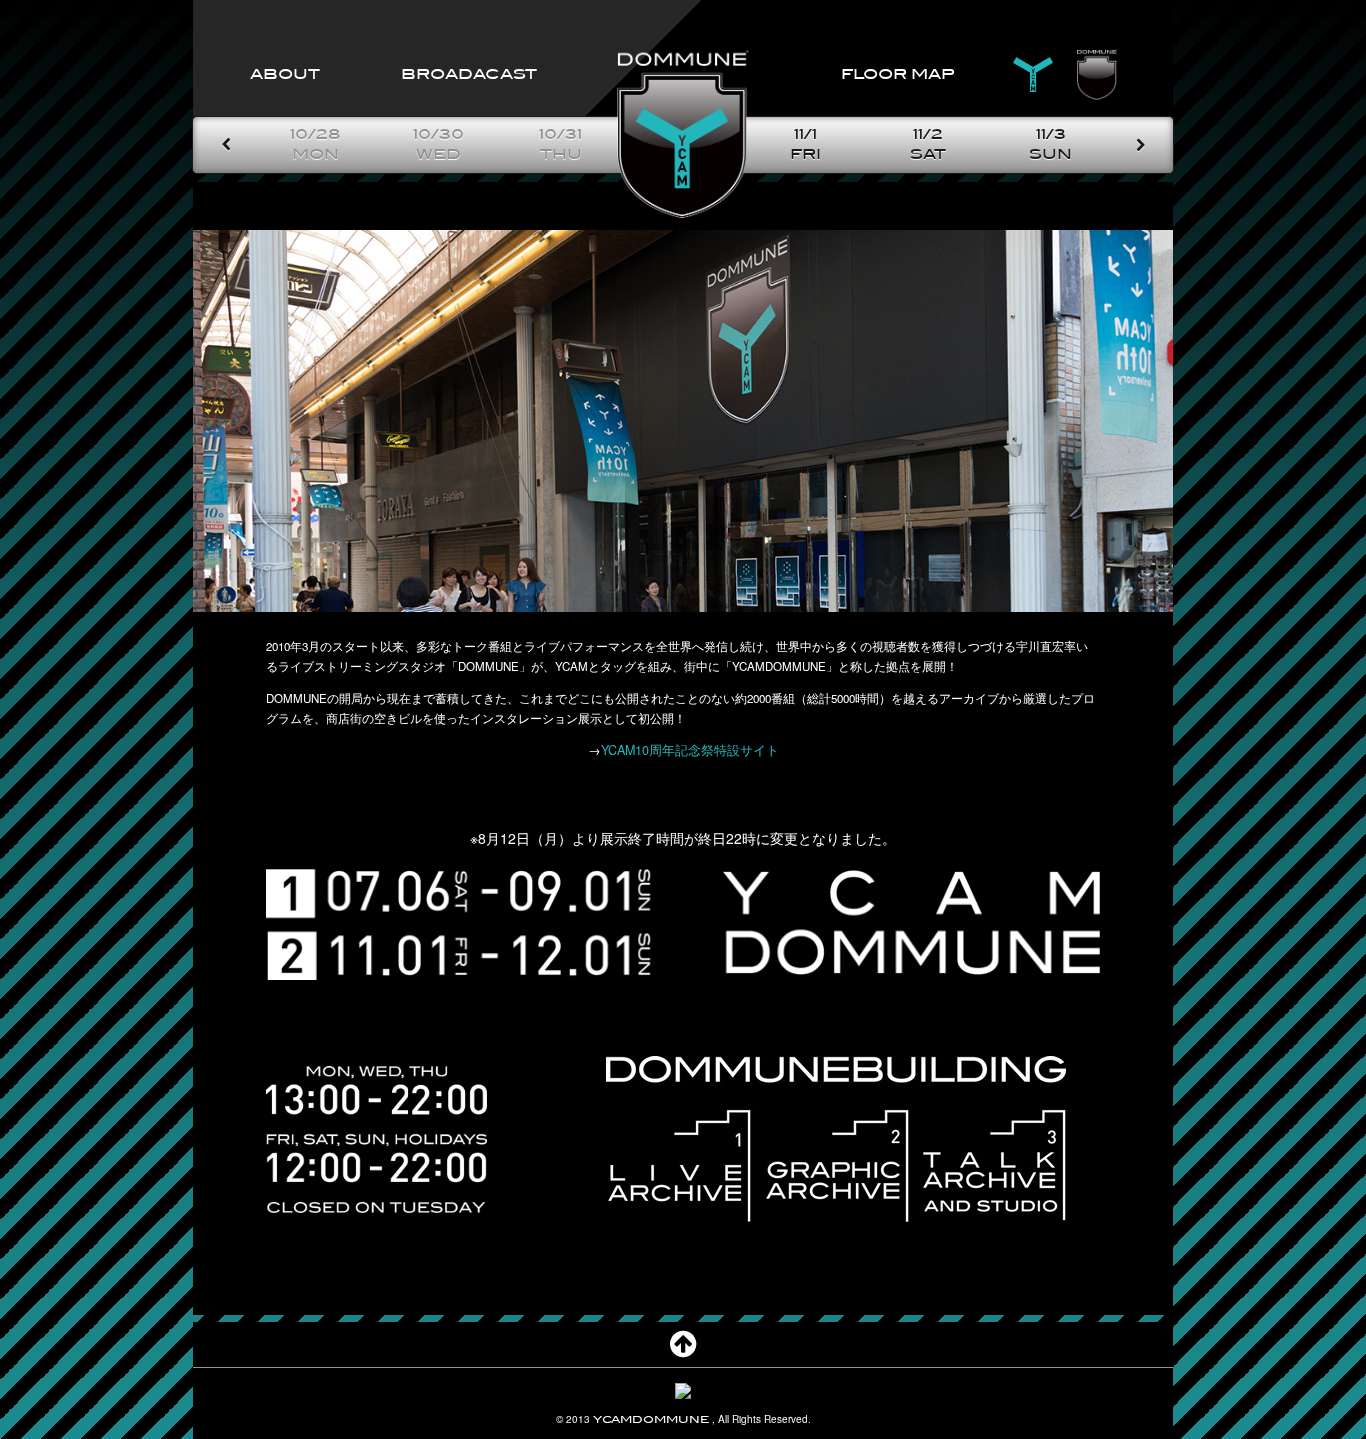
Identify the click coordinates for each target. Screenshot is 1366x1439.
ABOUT (285, 74)
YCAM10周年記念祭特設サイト (690, 750)
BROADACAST (469, 74)
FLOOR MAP (897, 74)
